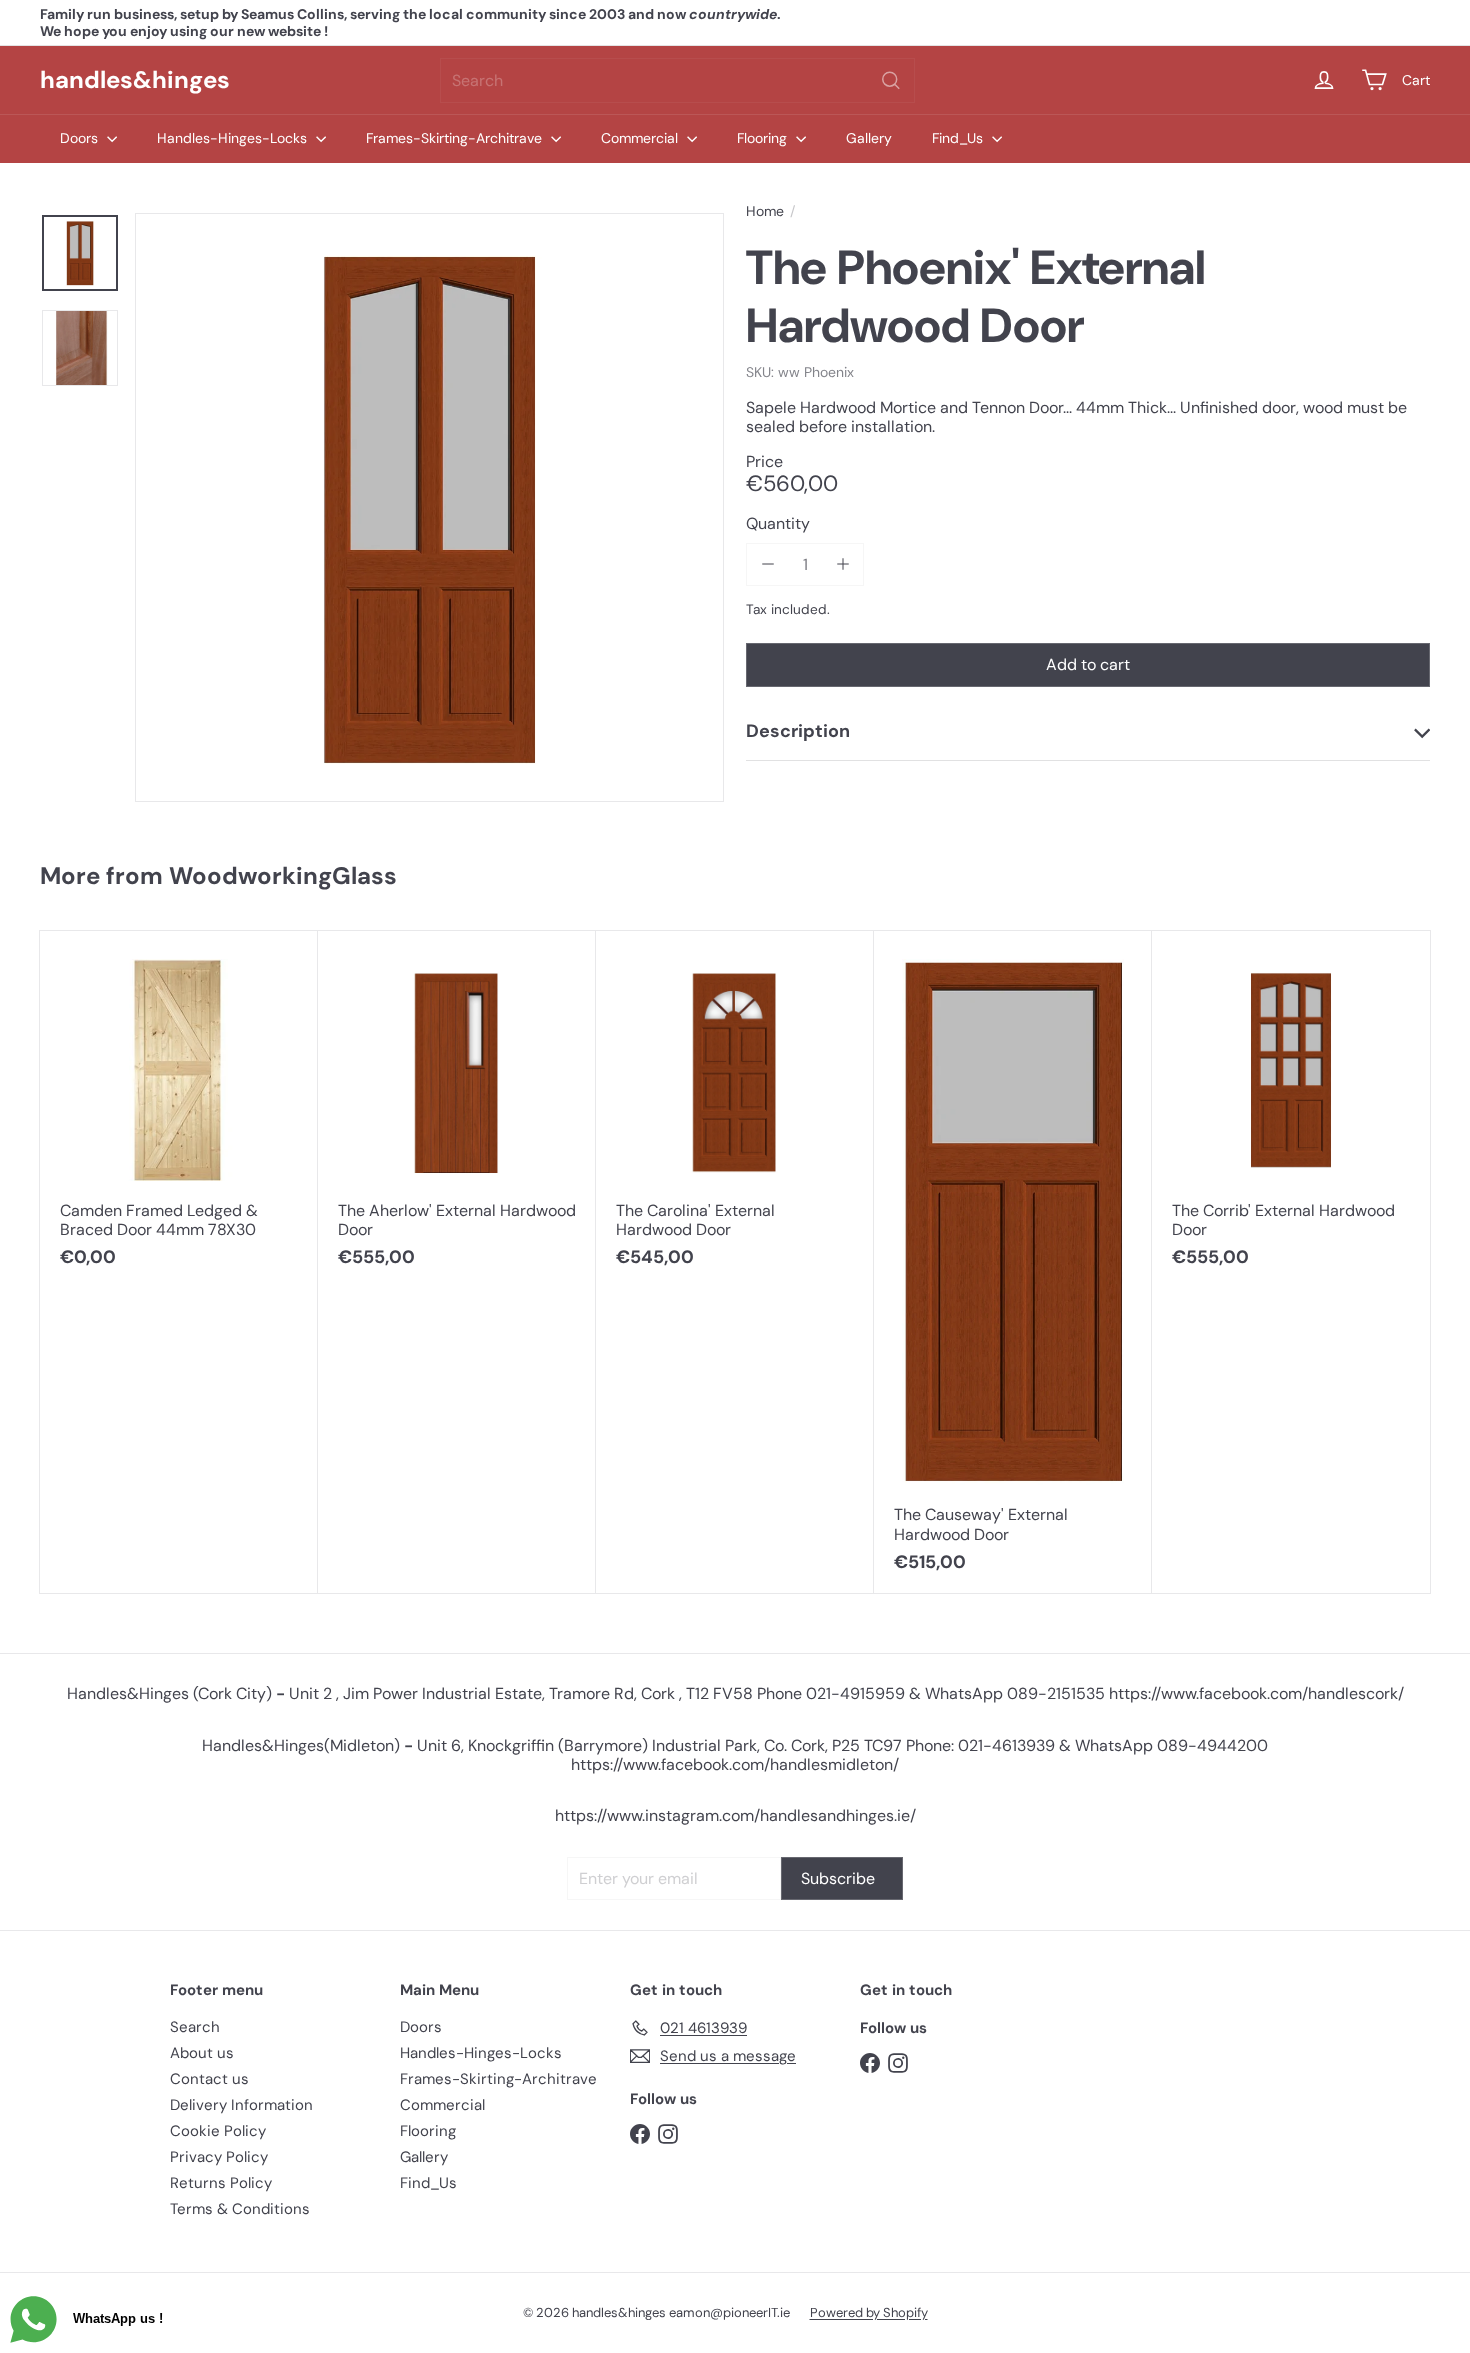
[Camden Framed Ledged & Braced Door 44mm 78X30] (179, 1110)
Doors (81, 138)
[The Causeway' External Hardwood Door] (1013, 1262)
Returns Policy (221, 2183)
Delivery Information (241, 2105)
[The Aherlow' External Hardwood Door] (457, 1110)
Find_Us (959, 138)
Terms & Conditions (240, 2209)
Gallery (869, 138)
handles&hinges (135, 79)
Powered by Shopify (869, 2312)
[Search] (891, 80)
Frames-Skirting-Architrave (456, 138)
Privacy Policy (219, 2157)
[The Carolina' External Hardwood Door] (735, 1110)
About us (202, 2053)
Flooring (764, 138)
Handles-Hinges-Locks (234, 138)
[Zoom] (429, 507)
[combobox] (677, 80)
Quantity (778, 523)
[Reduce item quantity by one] (767, 564)
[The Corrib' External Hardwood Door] (1291, 1110)
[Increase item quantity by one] (842, 564)
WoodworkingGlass (283, 875)
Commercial (641, 138)
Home (765, 211)
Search (195, 2027)
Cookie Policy (218, 2131)
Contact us (209, 2079)
